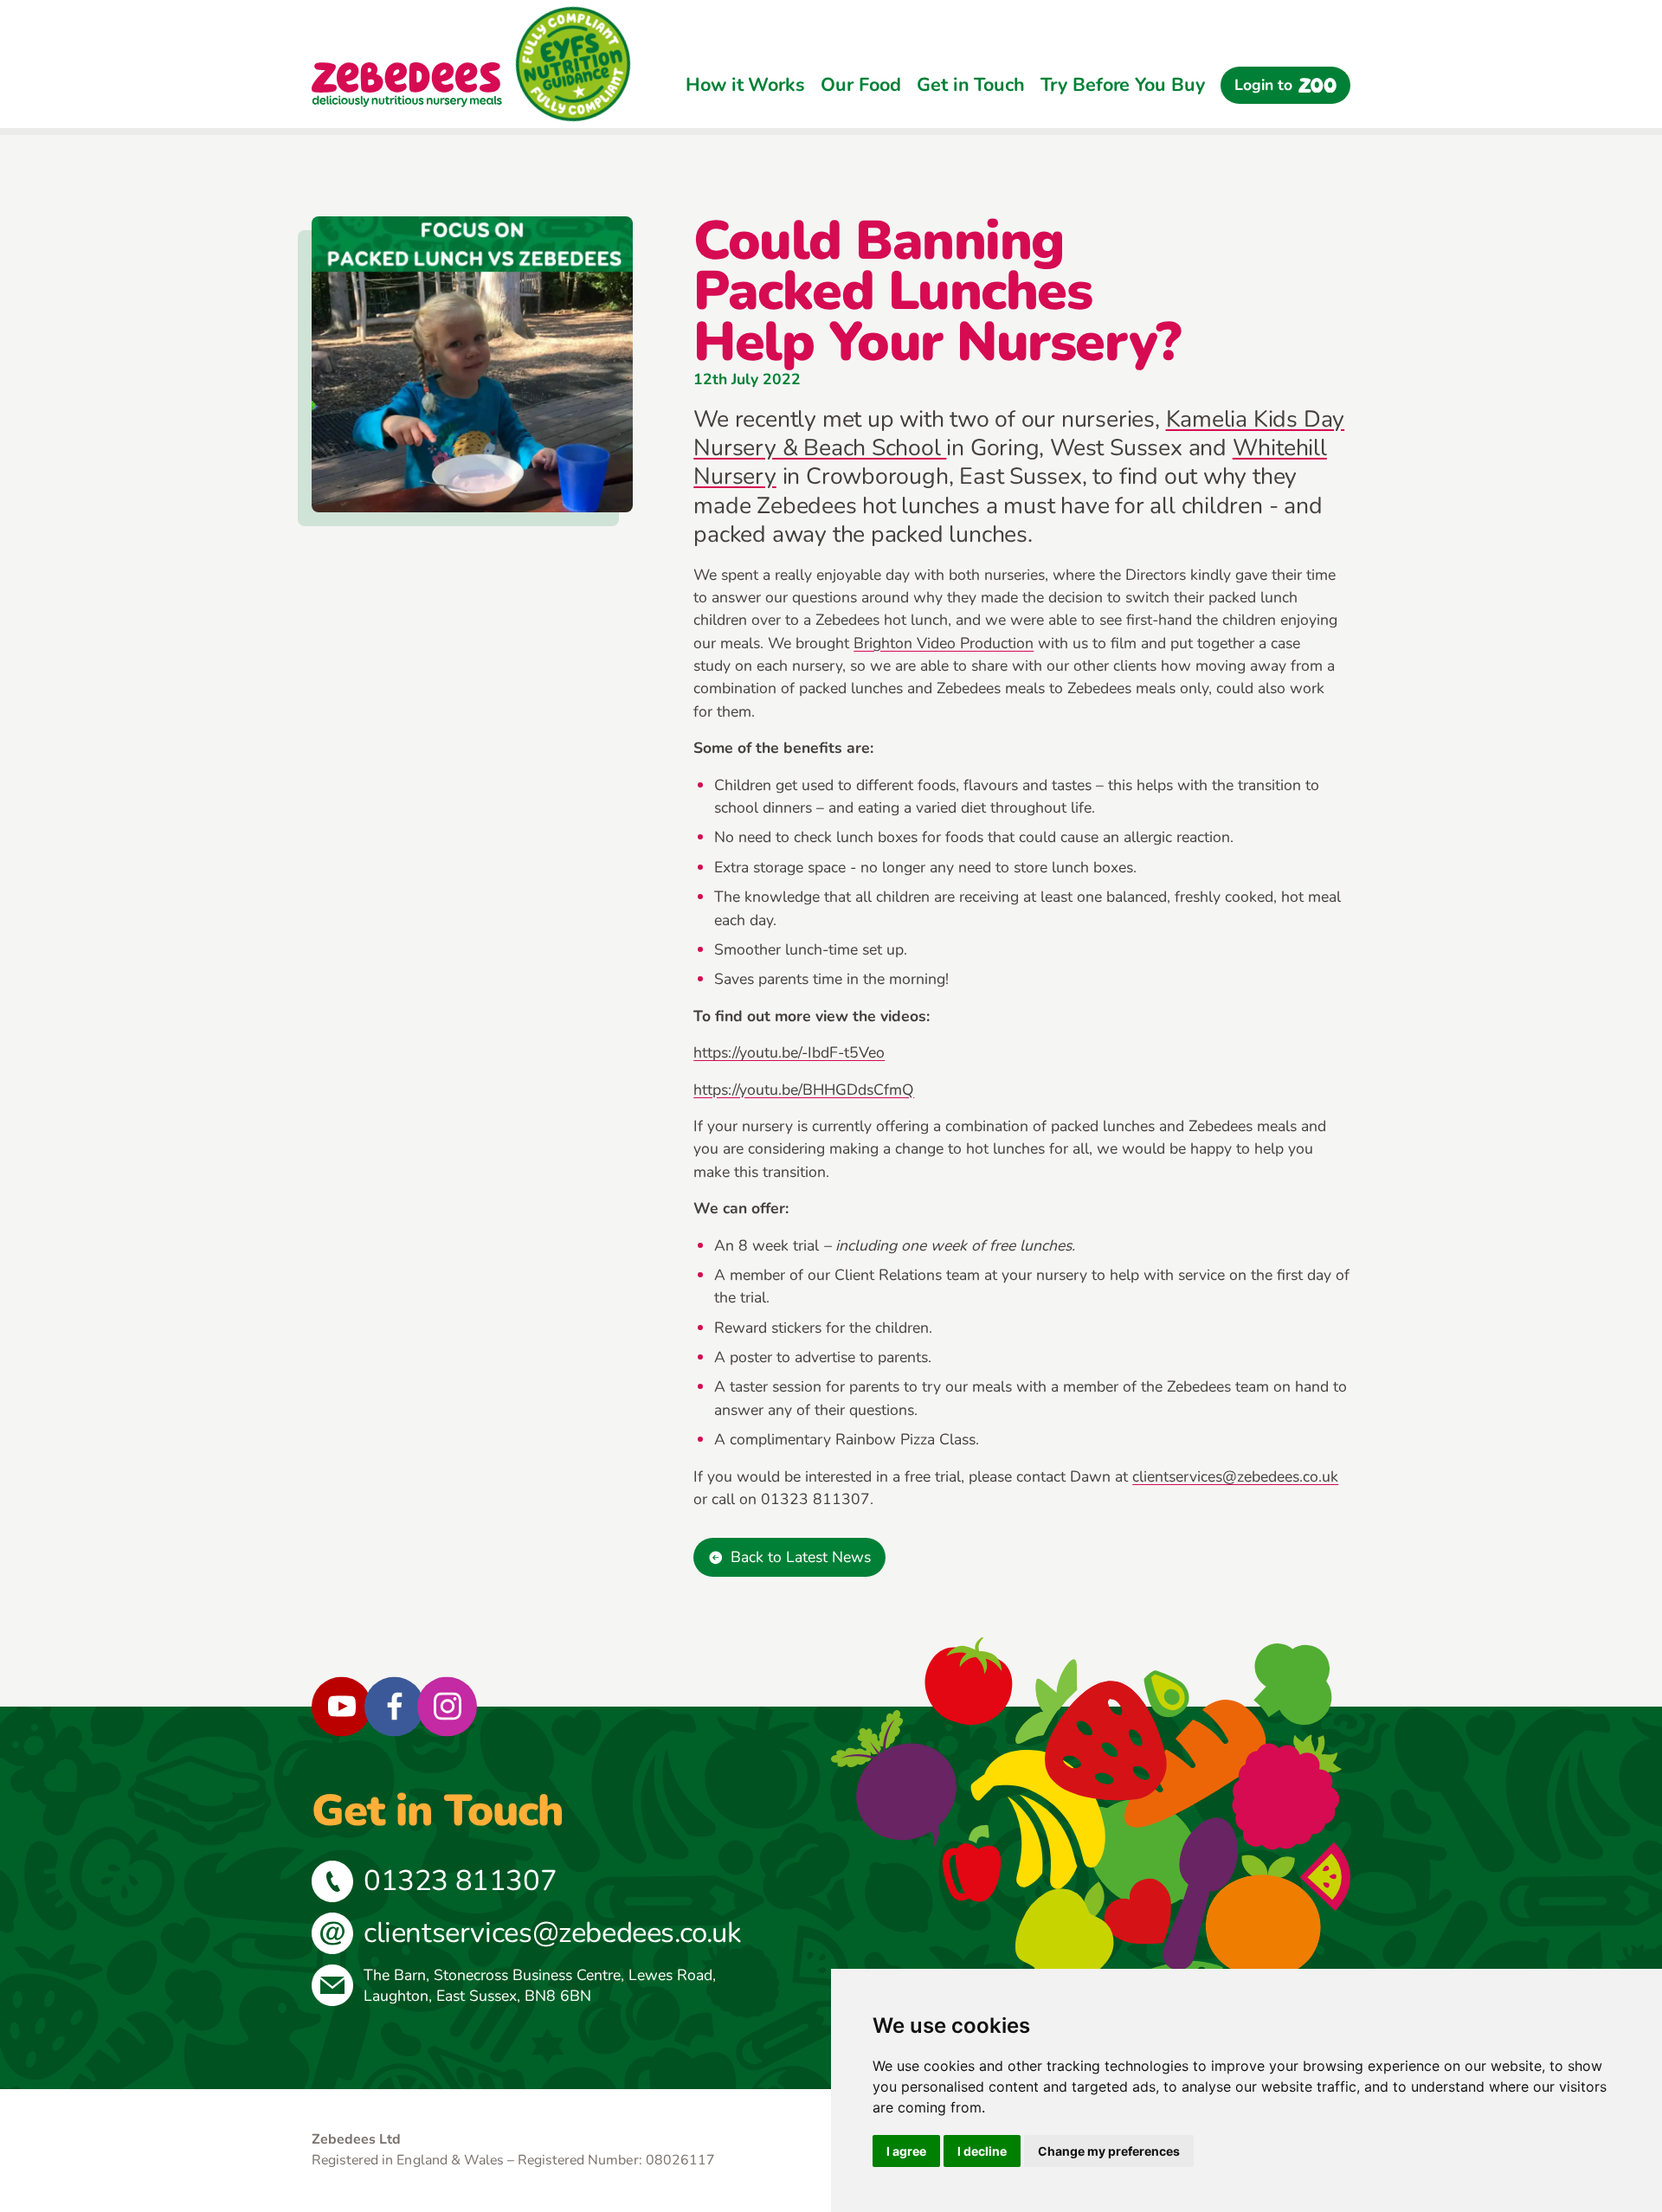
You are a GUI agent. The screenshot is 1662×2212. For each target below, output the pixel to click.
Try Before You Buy (1122, 85)
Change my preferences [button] (1109, 2151)
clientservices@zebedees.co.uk (1235, 1476)
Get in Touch (971, 85)
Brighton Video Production (944, 643)
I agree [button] (906, 2151)
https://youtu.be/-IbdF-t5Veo (789, 1052)
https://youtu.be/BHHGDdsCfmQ (804, 1090)
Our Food (860, 85)
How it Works (745, 85)
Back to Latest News (801, 1557)
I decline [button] (982, 2151)
